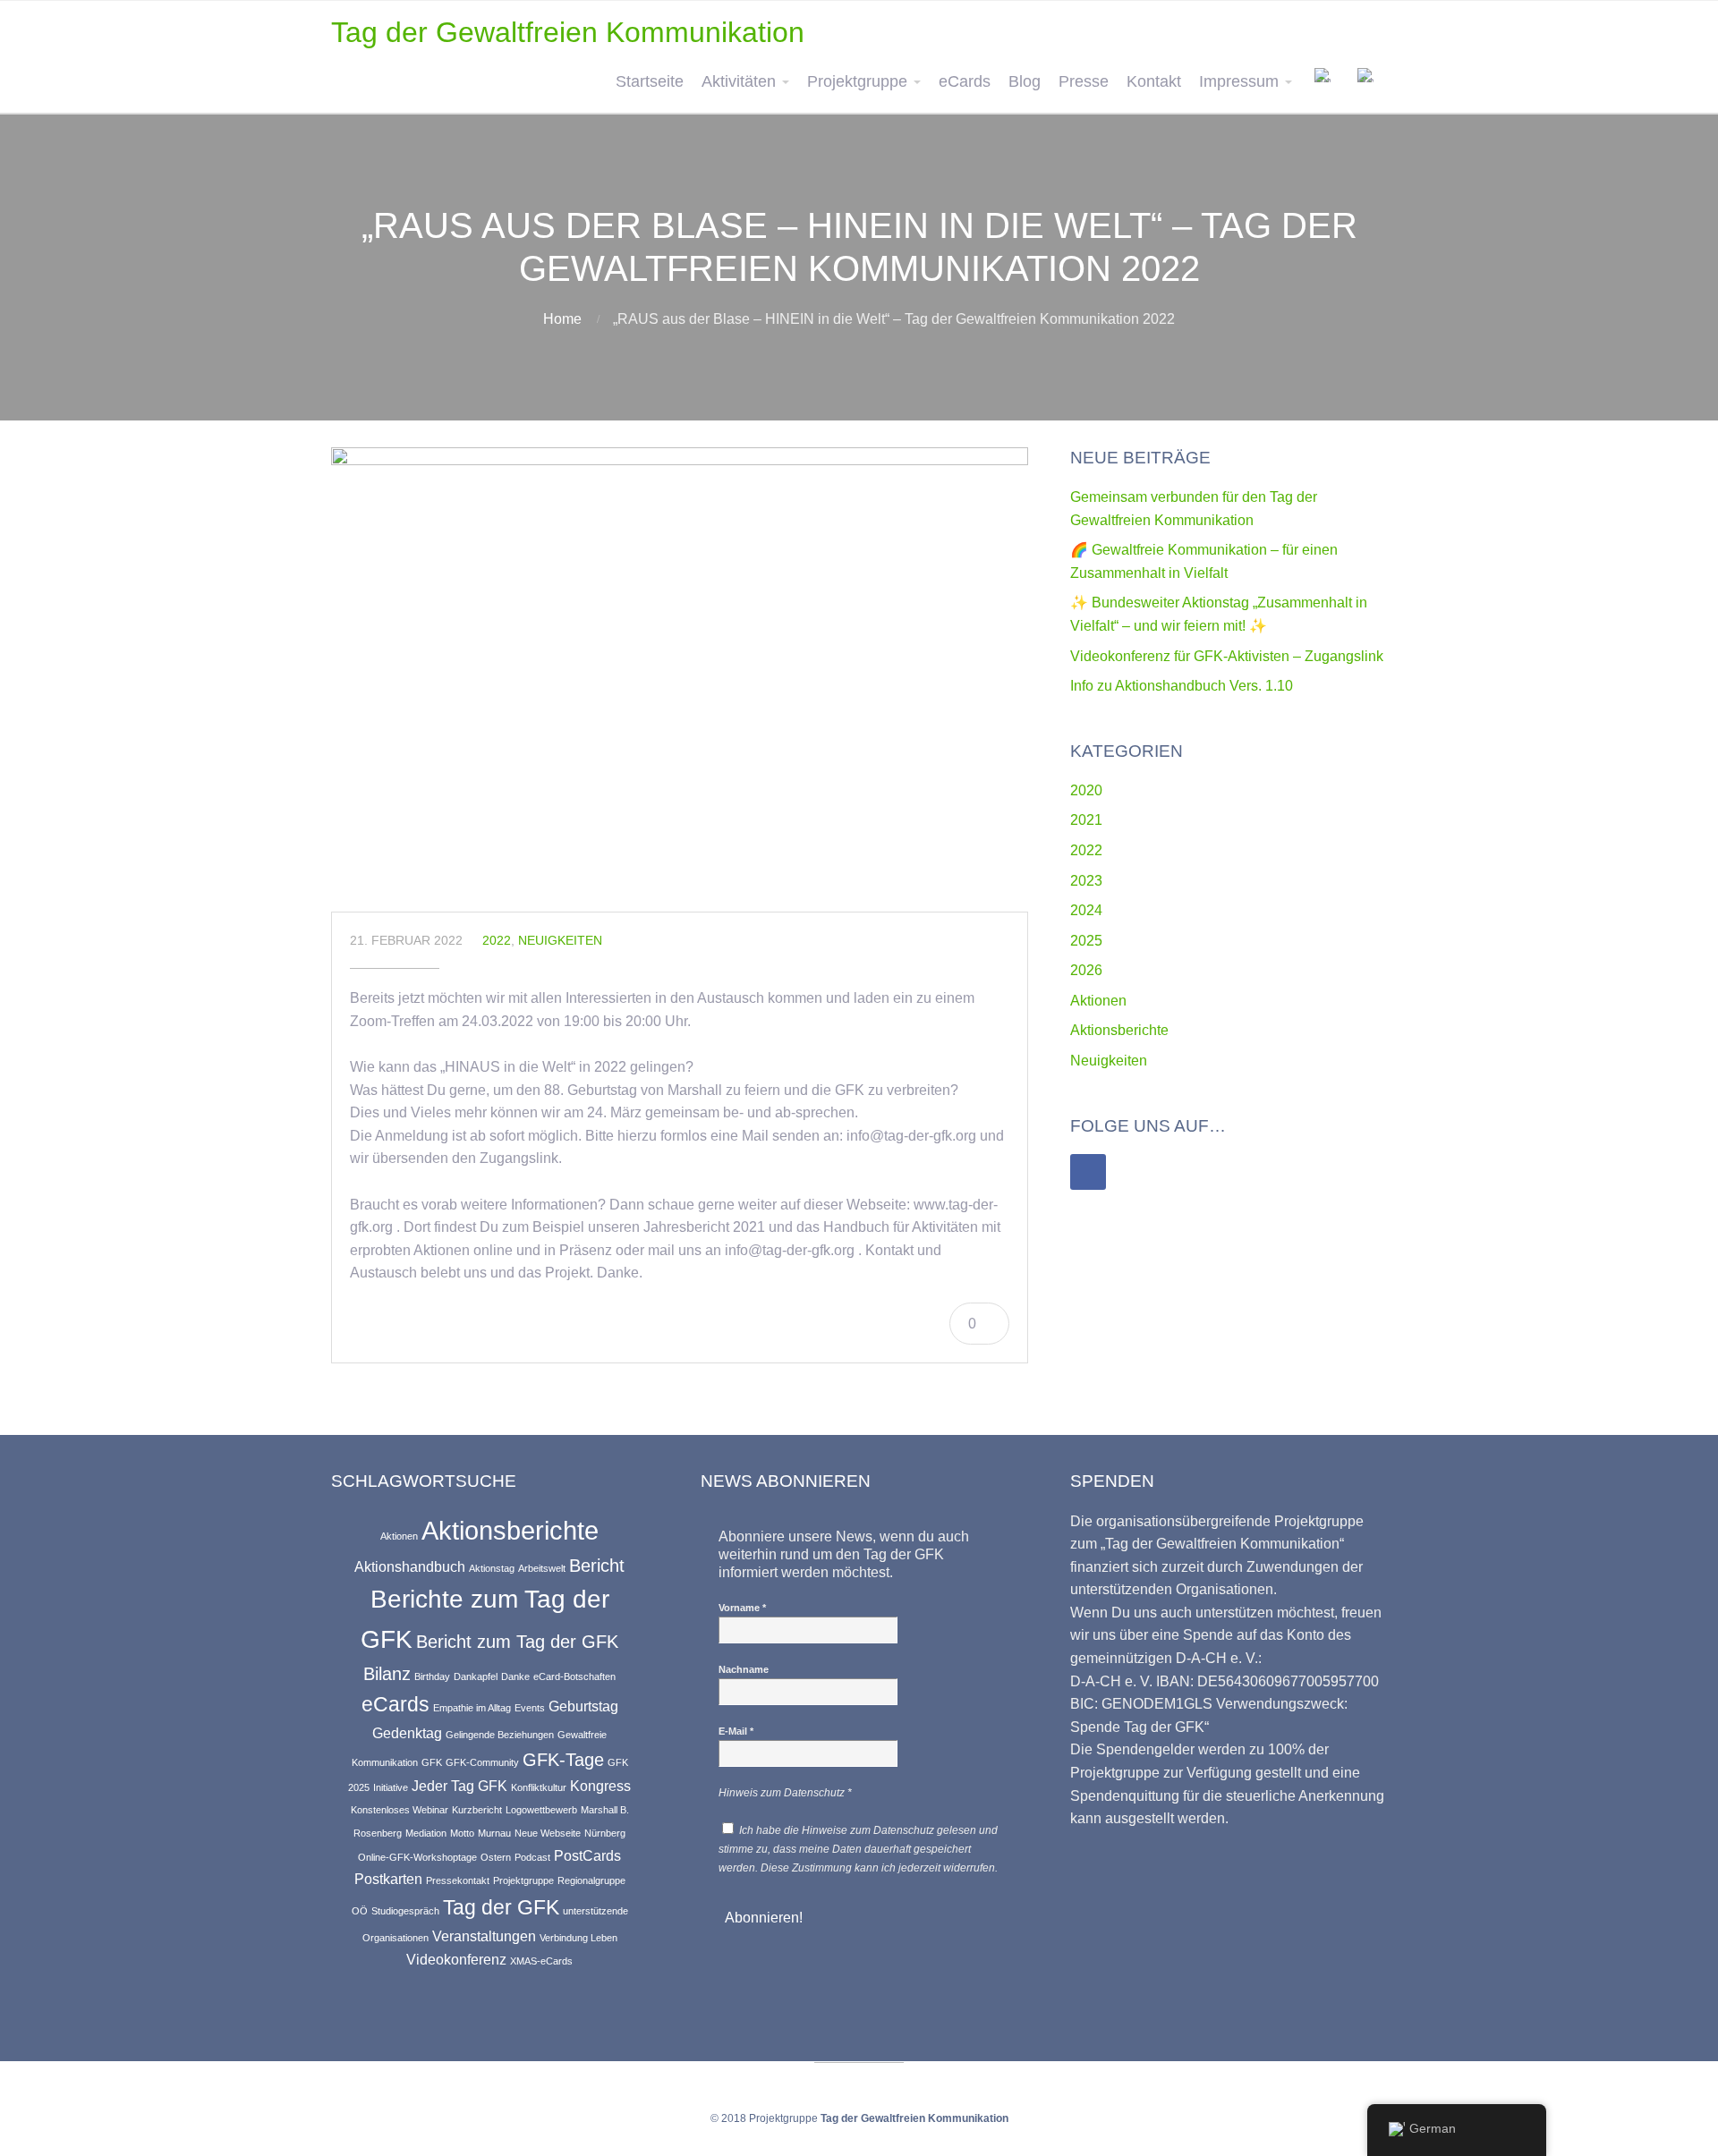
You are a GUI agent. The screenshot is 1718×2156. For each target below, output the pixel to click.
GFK (432, 1762)
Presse (1084, 81)
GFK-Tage (563, 1760)
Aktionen (1098, 1001)
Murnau (494, 1833)
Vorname (742, 1608)
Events (530, 1708)
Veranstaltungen (484, 1936)
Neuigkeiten (560, 940)
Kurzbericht (477, 1810)
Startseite (650, 81)
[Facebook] (1088, 1172)
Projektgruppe (857, 81)
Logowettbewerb (541, 1810)
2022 (497, 940)
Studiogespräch (405, 1911)
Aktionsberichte (1119, 1030)
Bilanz (387, 1674)
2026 (1086, 970)
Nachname (744, 1669)
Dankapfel (476, 1676)
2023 (1086, 881)
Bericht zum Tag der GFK (517, 1642)
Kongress (600, 1786)
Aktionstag (492, 1568)
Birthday (432, 1676)
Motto (462, 1833)
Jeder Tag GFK (459, 1786)
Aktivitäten (739, 81)
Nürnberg (605, 1833)
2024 (1086, 910)
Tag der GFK (501, 1907)
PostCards (587, 1855)
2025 (1086, 941)
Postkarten (388, 1879)
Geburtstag (583, 1706)
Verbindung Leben (578, 1938)
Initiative (391, 1787)
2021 (1086, 820)
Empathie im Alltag (472, 1708)
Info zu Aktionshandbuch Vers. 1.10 (1182, 686)
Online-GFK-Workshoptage (417, 1857)
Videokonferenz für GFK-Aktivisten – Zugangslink (1227, 656)
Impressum (1239, 81)
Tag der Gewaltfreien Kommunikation (568, 32)
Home (562, 319)
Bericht (597, 1566)
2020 (1086, 790)
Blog (1025, 81)
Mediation (426, 1833)
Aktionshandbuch (410, 1566)
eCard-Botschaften (574, 1676)
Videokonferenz (456, 1959)
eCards (965, 81)
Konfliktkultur (539, 1787)
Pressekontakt (458, 1880)
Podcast (532, 1857)
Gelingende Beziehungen (500, 1735)
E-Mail (736, 1731)
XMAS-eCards (541, 1961)
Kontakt (1154, 81)
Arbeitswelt (542, 1568)
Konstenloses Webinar (400, 1810)
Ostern (496, 1857)
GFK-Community (482, 1762)
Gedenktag (407, 1733)
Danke (515, 1676)
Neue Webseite (548, 1833)
